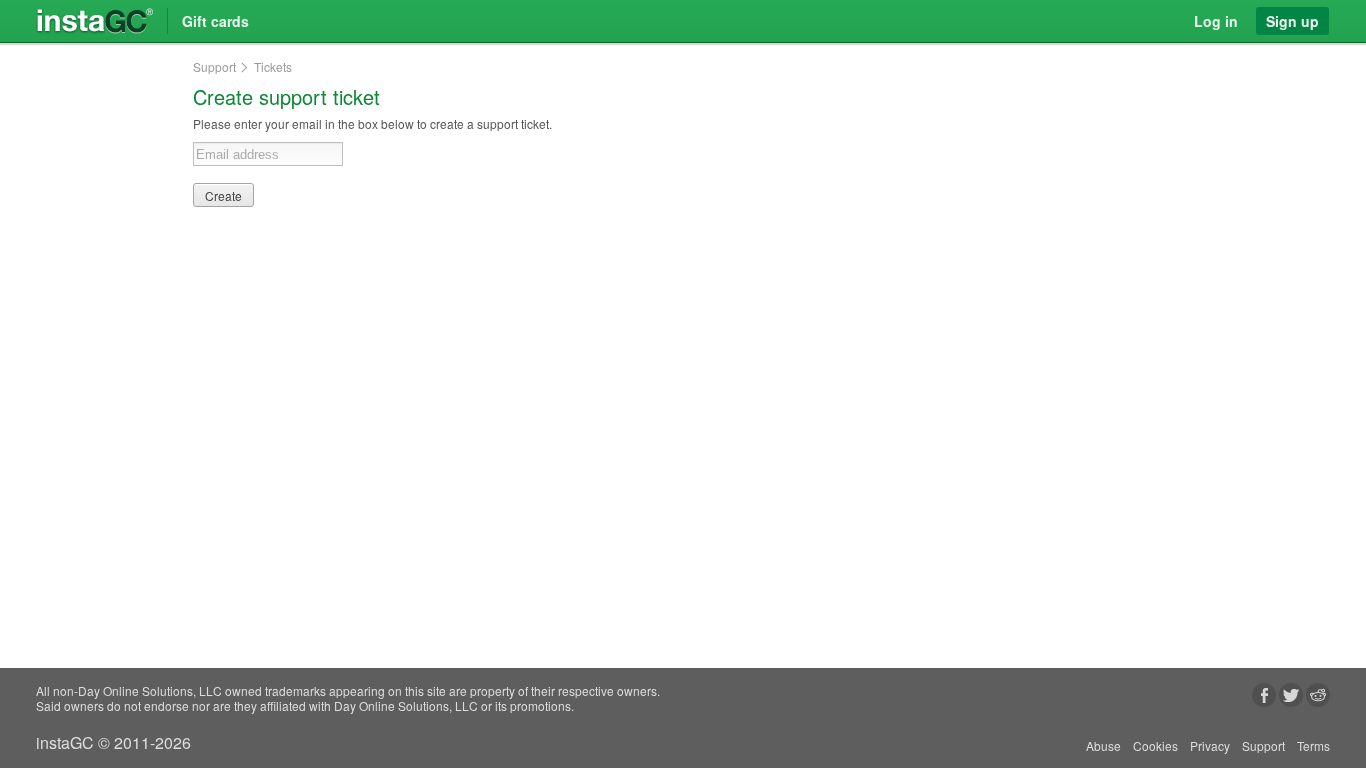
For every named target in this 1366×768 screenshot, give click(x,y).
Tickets (273, 67)
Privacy (1210, 745)
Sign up (1292, 21)
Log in (1216, 21)
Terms (1313, 745)
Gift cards (215, 21)
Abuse (1103, 745)
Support (214, 67)
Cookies (1155, 745)
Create (223, 195)
